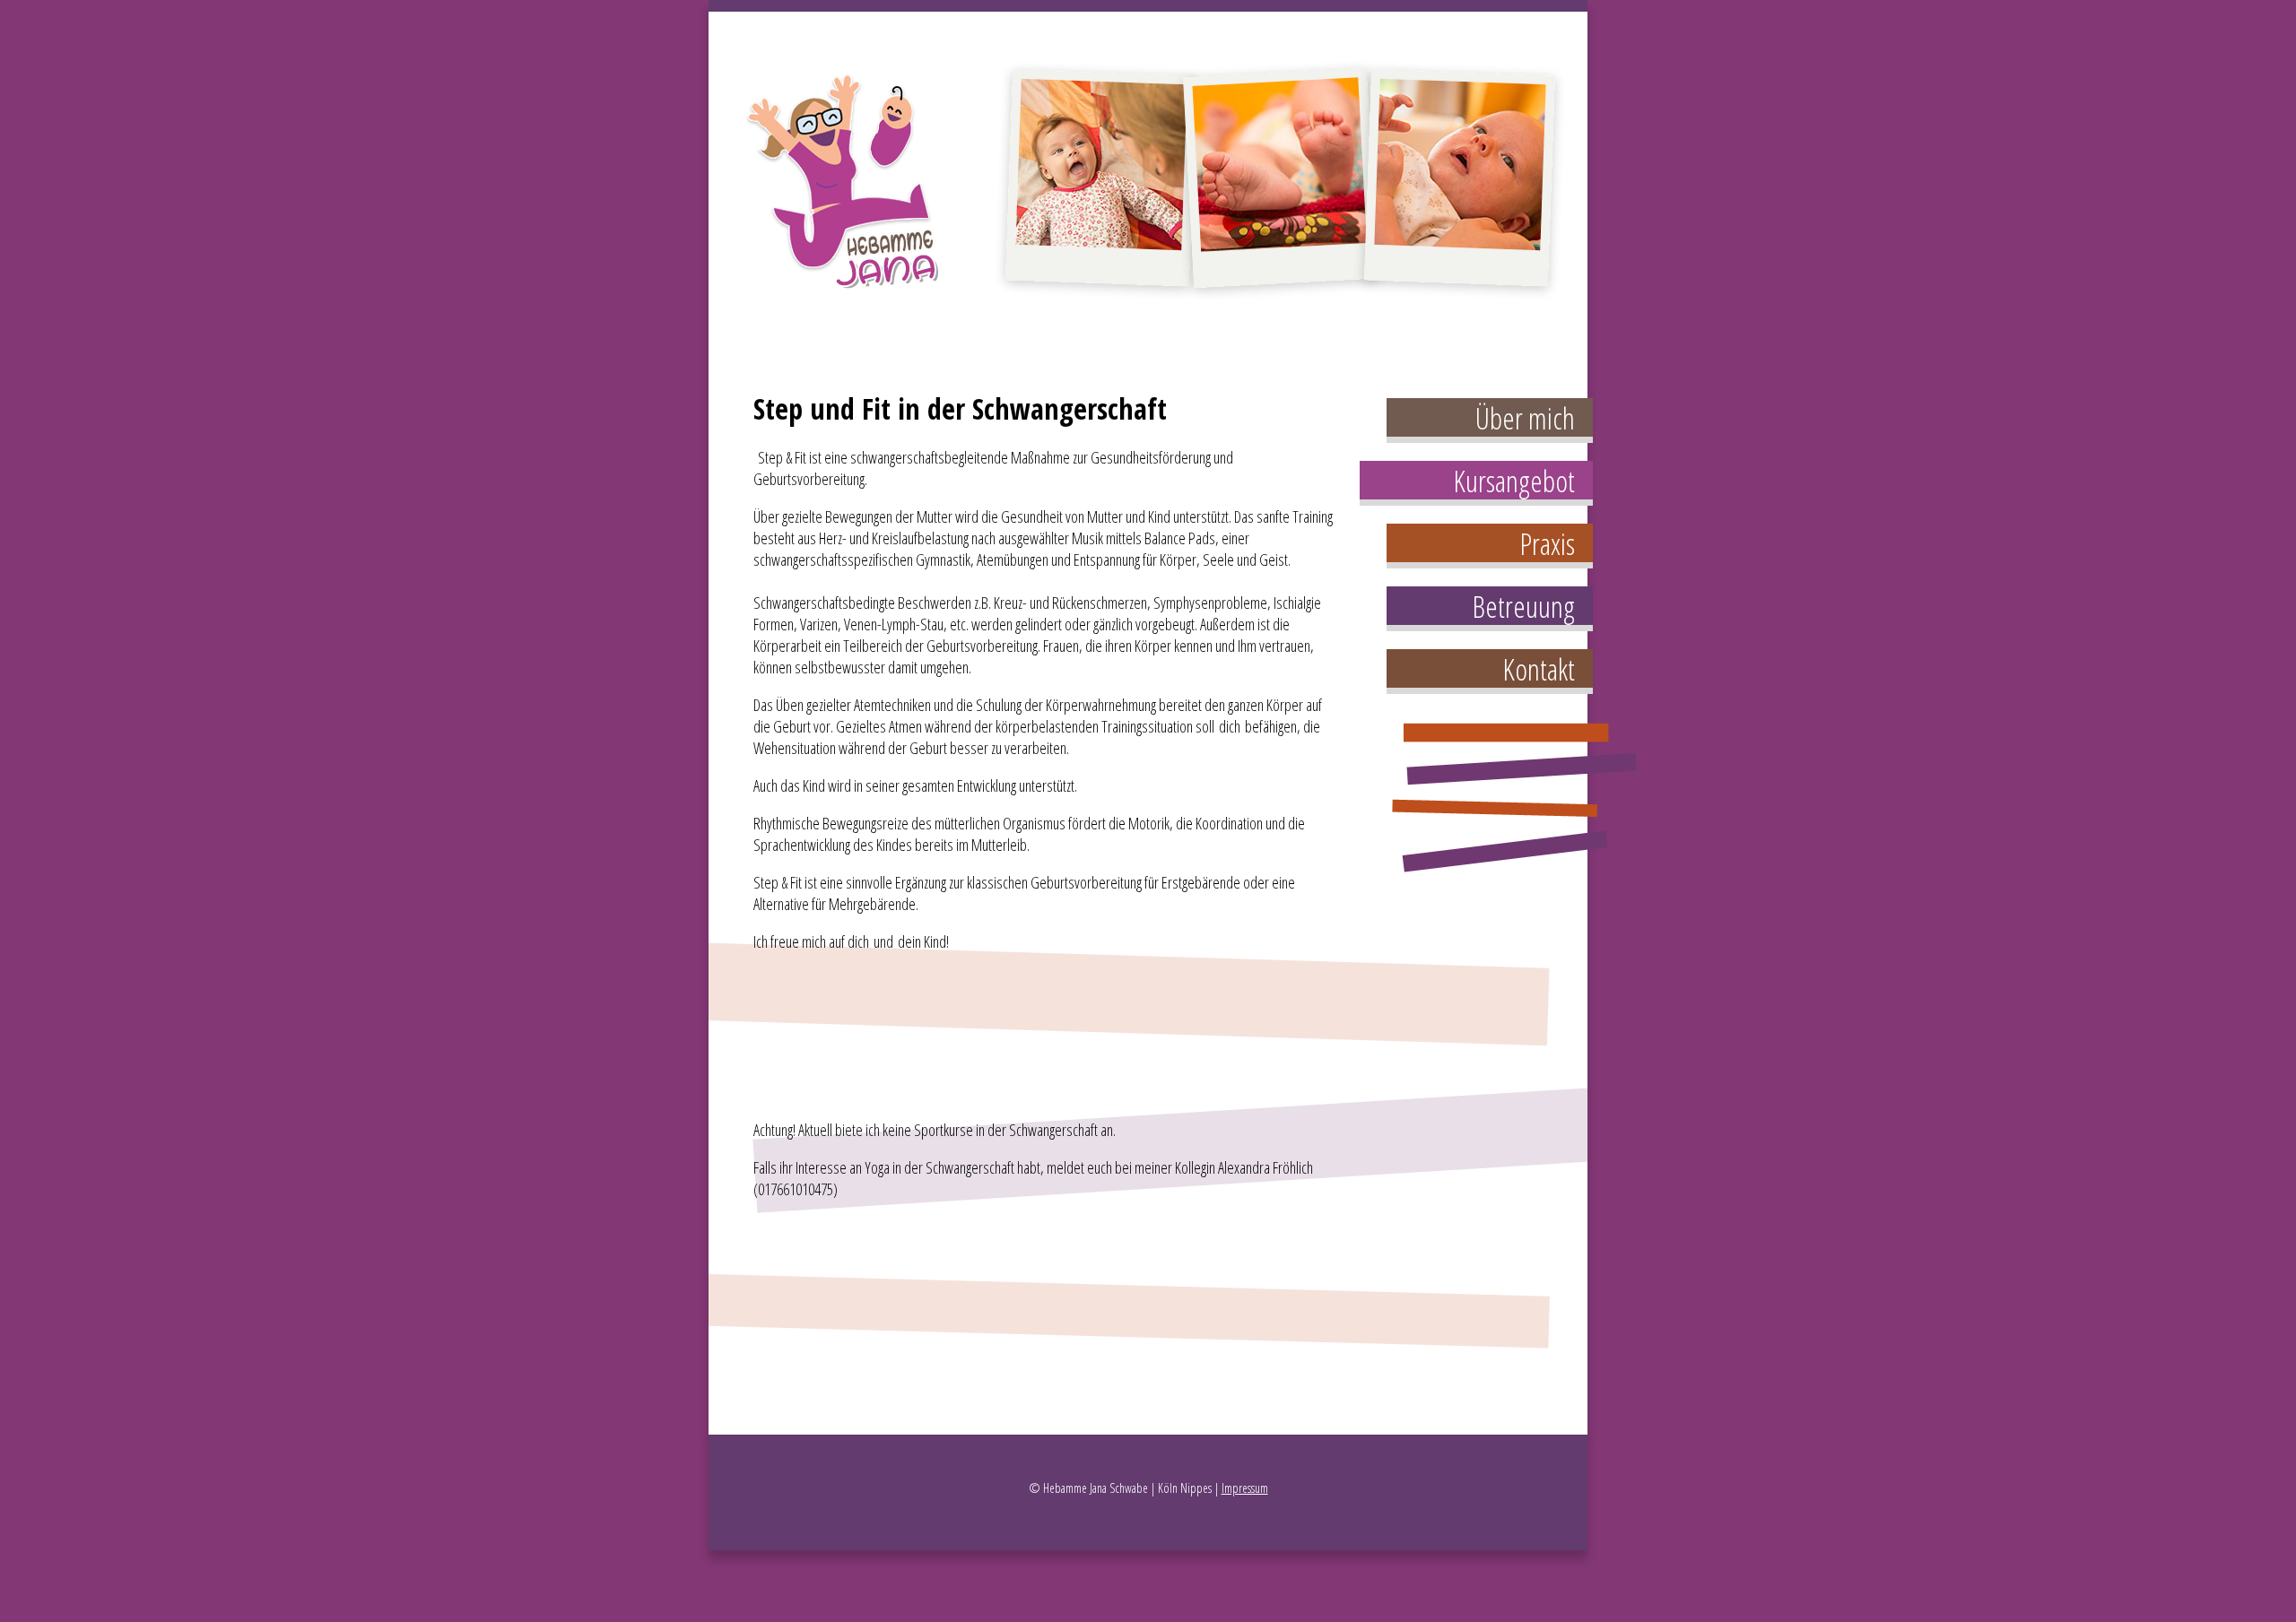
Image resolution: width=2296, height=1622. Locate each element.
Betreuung (1523, 607)
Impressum (1245, 1488)
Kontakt (1539, 669)
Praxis (1547, 544)
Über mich (1525, 418)
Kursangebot (1514, 481)
